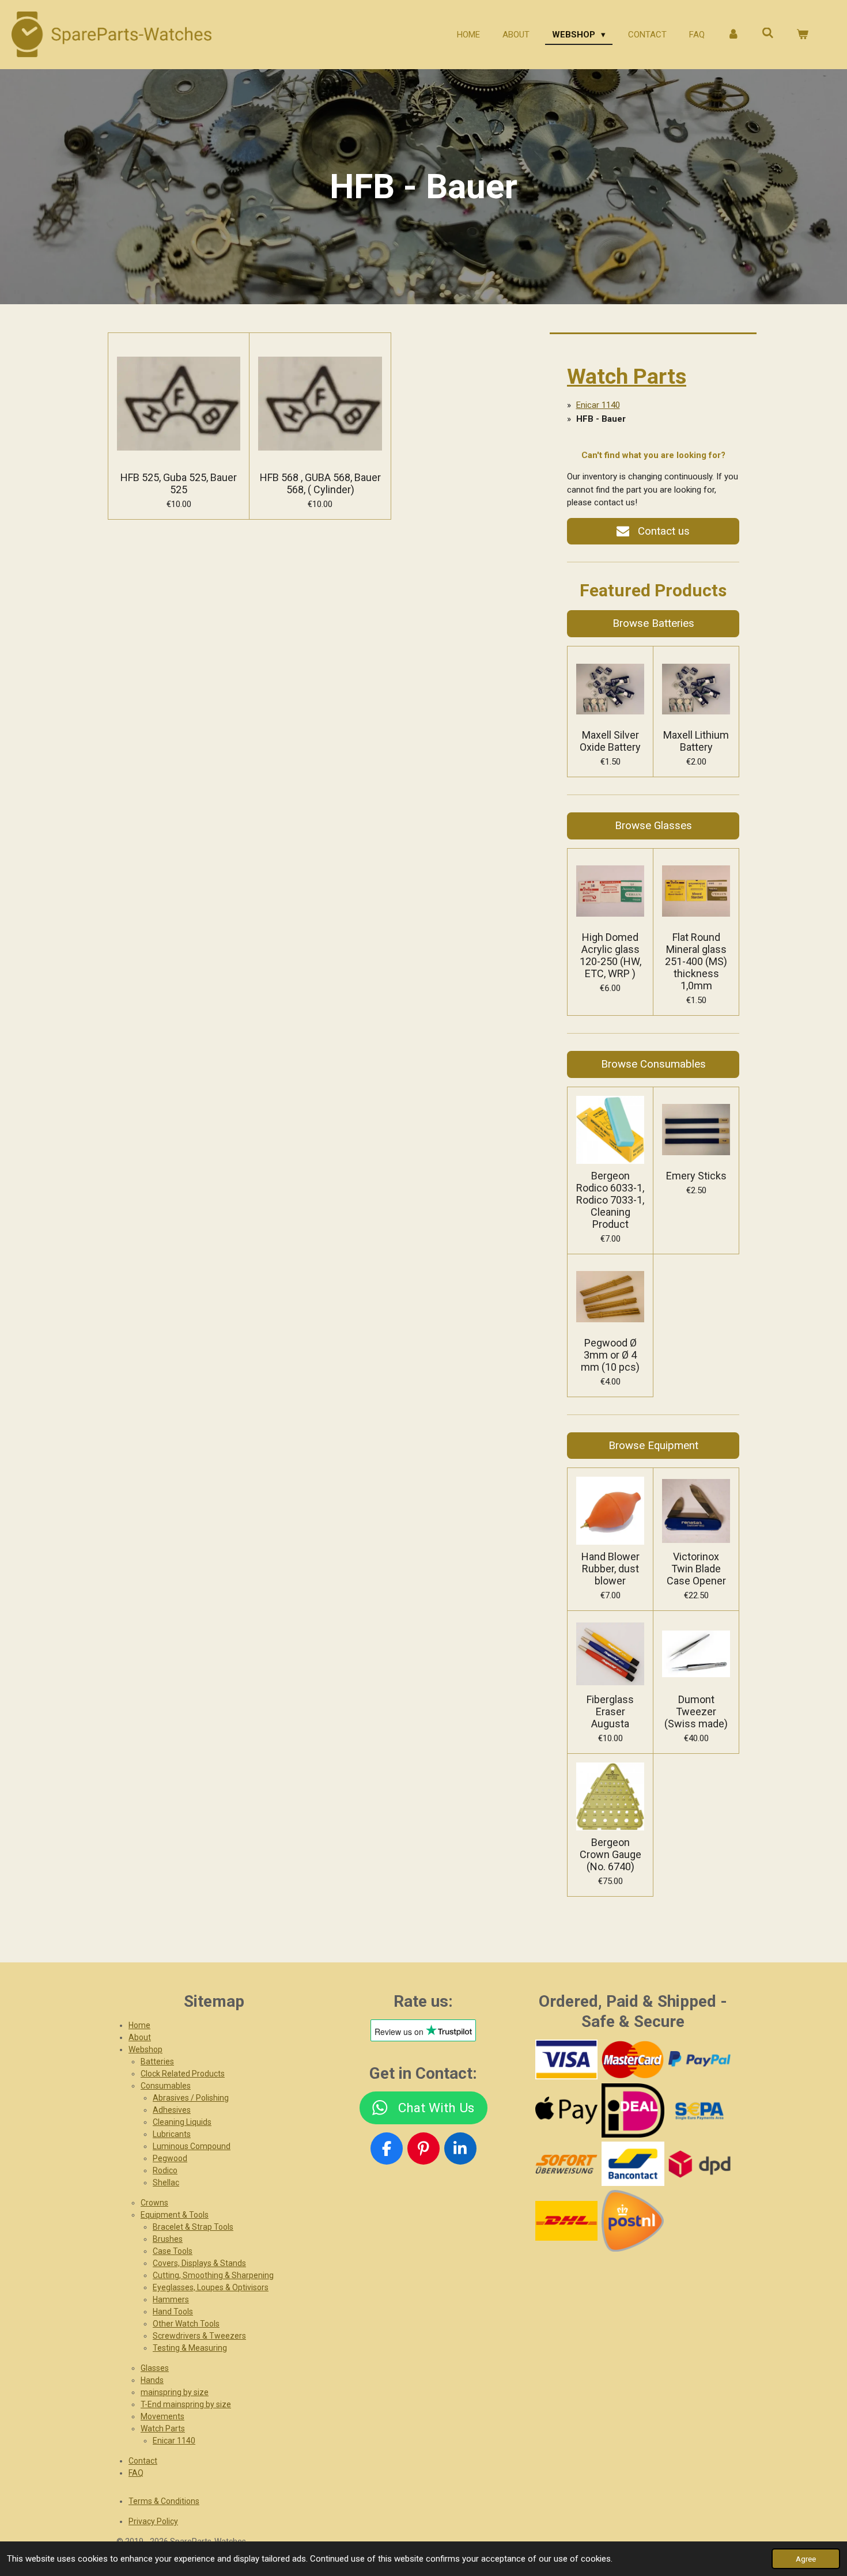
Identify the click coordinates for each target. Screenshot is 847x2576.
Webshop (145, 2049)
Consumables (166, 2086)
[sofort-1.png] (566, 2164)
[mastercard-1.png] (633, 2059)
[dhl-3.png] (566, 2221)
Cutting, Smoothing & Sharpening (213, 2275)
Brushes (168, 2239)
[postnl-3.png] (633, 2221)
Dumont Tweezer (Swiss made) (696, 1711)
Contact (143, 2461)
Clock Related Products (183, 2074)
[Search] (768, 33)
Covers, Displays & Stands (199, 2263)
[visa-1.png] (566, 2059)
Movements (162, 2416)
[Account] (733, 35)
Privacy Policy (153, 2521)
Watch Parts (627, 376)
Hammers (171, 2299)
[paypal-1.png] (699, 2059)
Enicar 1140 (598, 405)
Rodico (165, 2170)
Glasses (155, 2368)
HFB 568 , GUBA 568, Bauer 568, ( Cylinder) (320, 483)
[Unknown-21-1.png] (633, 2164)
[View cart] (802, 35)
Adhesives (172, 2110)
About (140, 2037)
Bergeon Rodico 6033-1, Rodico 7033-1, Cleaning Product (610, 1200)
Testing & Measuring (190, 2348)
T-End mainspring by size (186, 2404)
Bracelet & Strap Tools (193, 2227)
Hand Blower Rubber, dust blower (610, 1569)
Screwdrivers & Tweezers (199, 2336)
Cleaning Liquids (182, 2122)
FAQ (136, 2473)
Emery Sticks (696, 1176)
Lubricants (172, 2134)
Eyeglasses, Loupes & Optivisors (211, 2287)
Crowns (154, 2203)
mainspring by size (175, 2392)
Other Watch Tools (186, 2324)
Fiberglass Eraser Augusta (610, 1711)
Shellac (166, 2182)
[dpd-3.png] (699, 2164)
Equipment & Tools (175, 2215)
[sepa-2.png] (699, 2110)
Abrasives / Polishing (191, 2098)
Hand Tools (173, 2312)
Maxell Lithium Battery (696, 741)
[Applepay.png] (566, 2110)
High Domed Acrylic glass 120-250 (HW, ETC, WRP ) (610, 955)
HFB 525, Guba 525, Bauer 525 (179, 483)
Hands (152, 2380)
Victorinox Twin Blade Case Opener (696, 1569)
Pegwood (170, 2158)
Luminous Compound (192, 2146)
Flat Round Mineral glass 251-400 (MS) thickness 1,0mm (696, 961)
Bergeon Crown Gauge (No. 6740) (610, 1854)
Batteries (157, 2061)
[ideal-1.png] (633, 2110)
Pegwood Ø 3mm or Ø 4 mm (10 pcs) (610, 1355)
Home (139, 2025)
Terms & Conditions (164, 2501)
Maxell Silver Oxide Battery (610, 741)
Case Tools (173, 2251)
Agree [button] (806, 2559)
